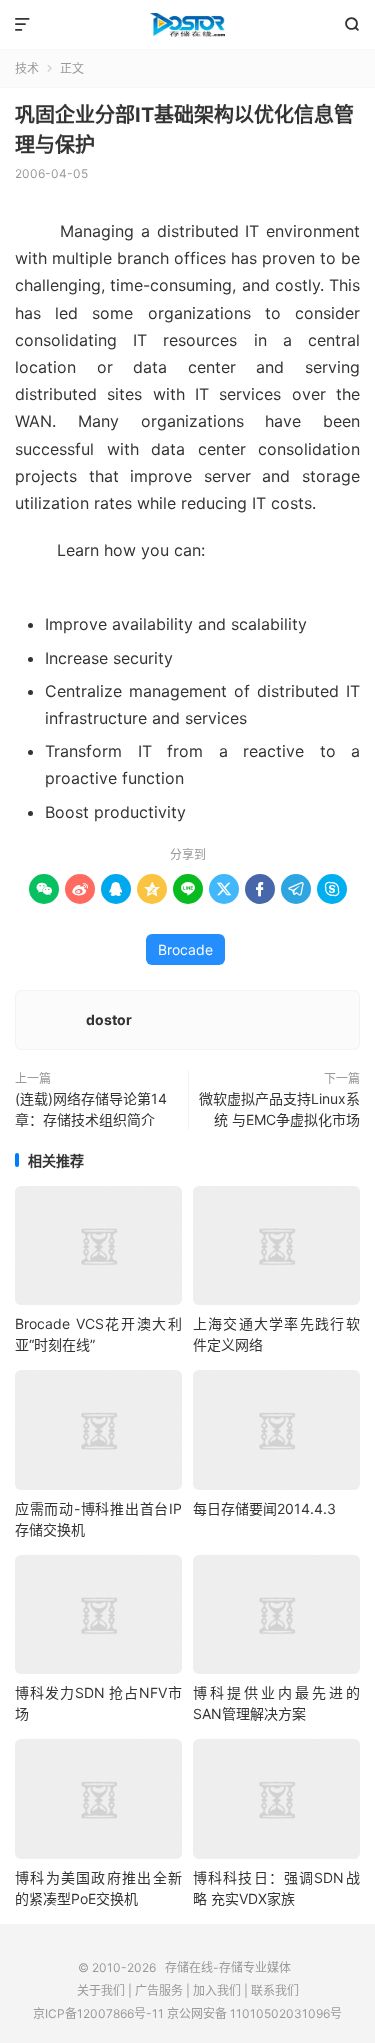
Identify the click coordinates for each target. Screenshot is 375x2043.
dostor (109, 1019)
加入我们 (217, 1990)
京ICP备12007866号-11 (98, 2013)
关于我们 (101, 1990)
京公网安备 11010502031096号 (254, 2013)
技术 (27, 68)
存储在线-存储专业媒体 (187, 25)
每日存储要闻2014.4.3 (264, 1508)
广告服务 (159, 1990)
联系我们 (275, 1990)
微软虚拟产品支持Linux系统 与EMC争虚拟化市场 (279, 1109)
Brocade (185, 949)
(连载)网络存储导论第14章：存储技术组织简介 (91, 1109)
